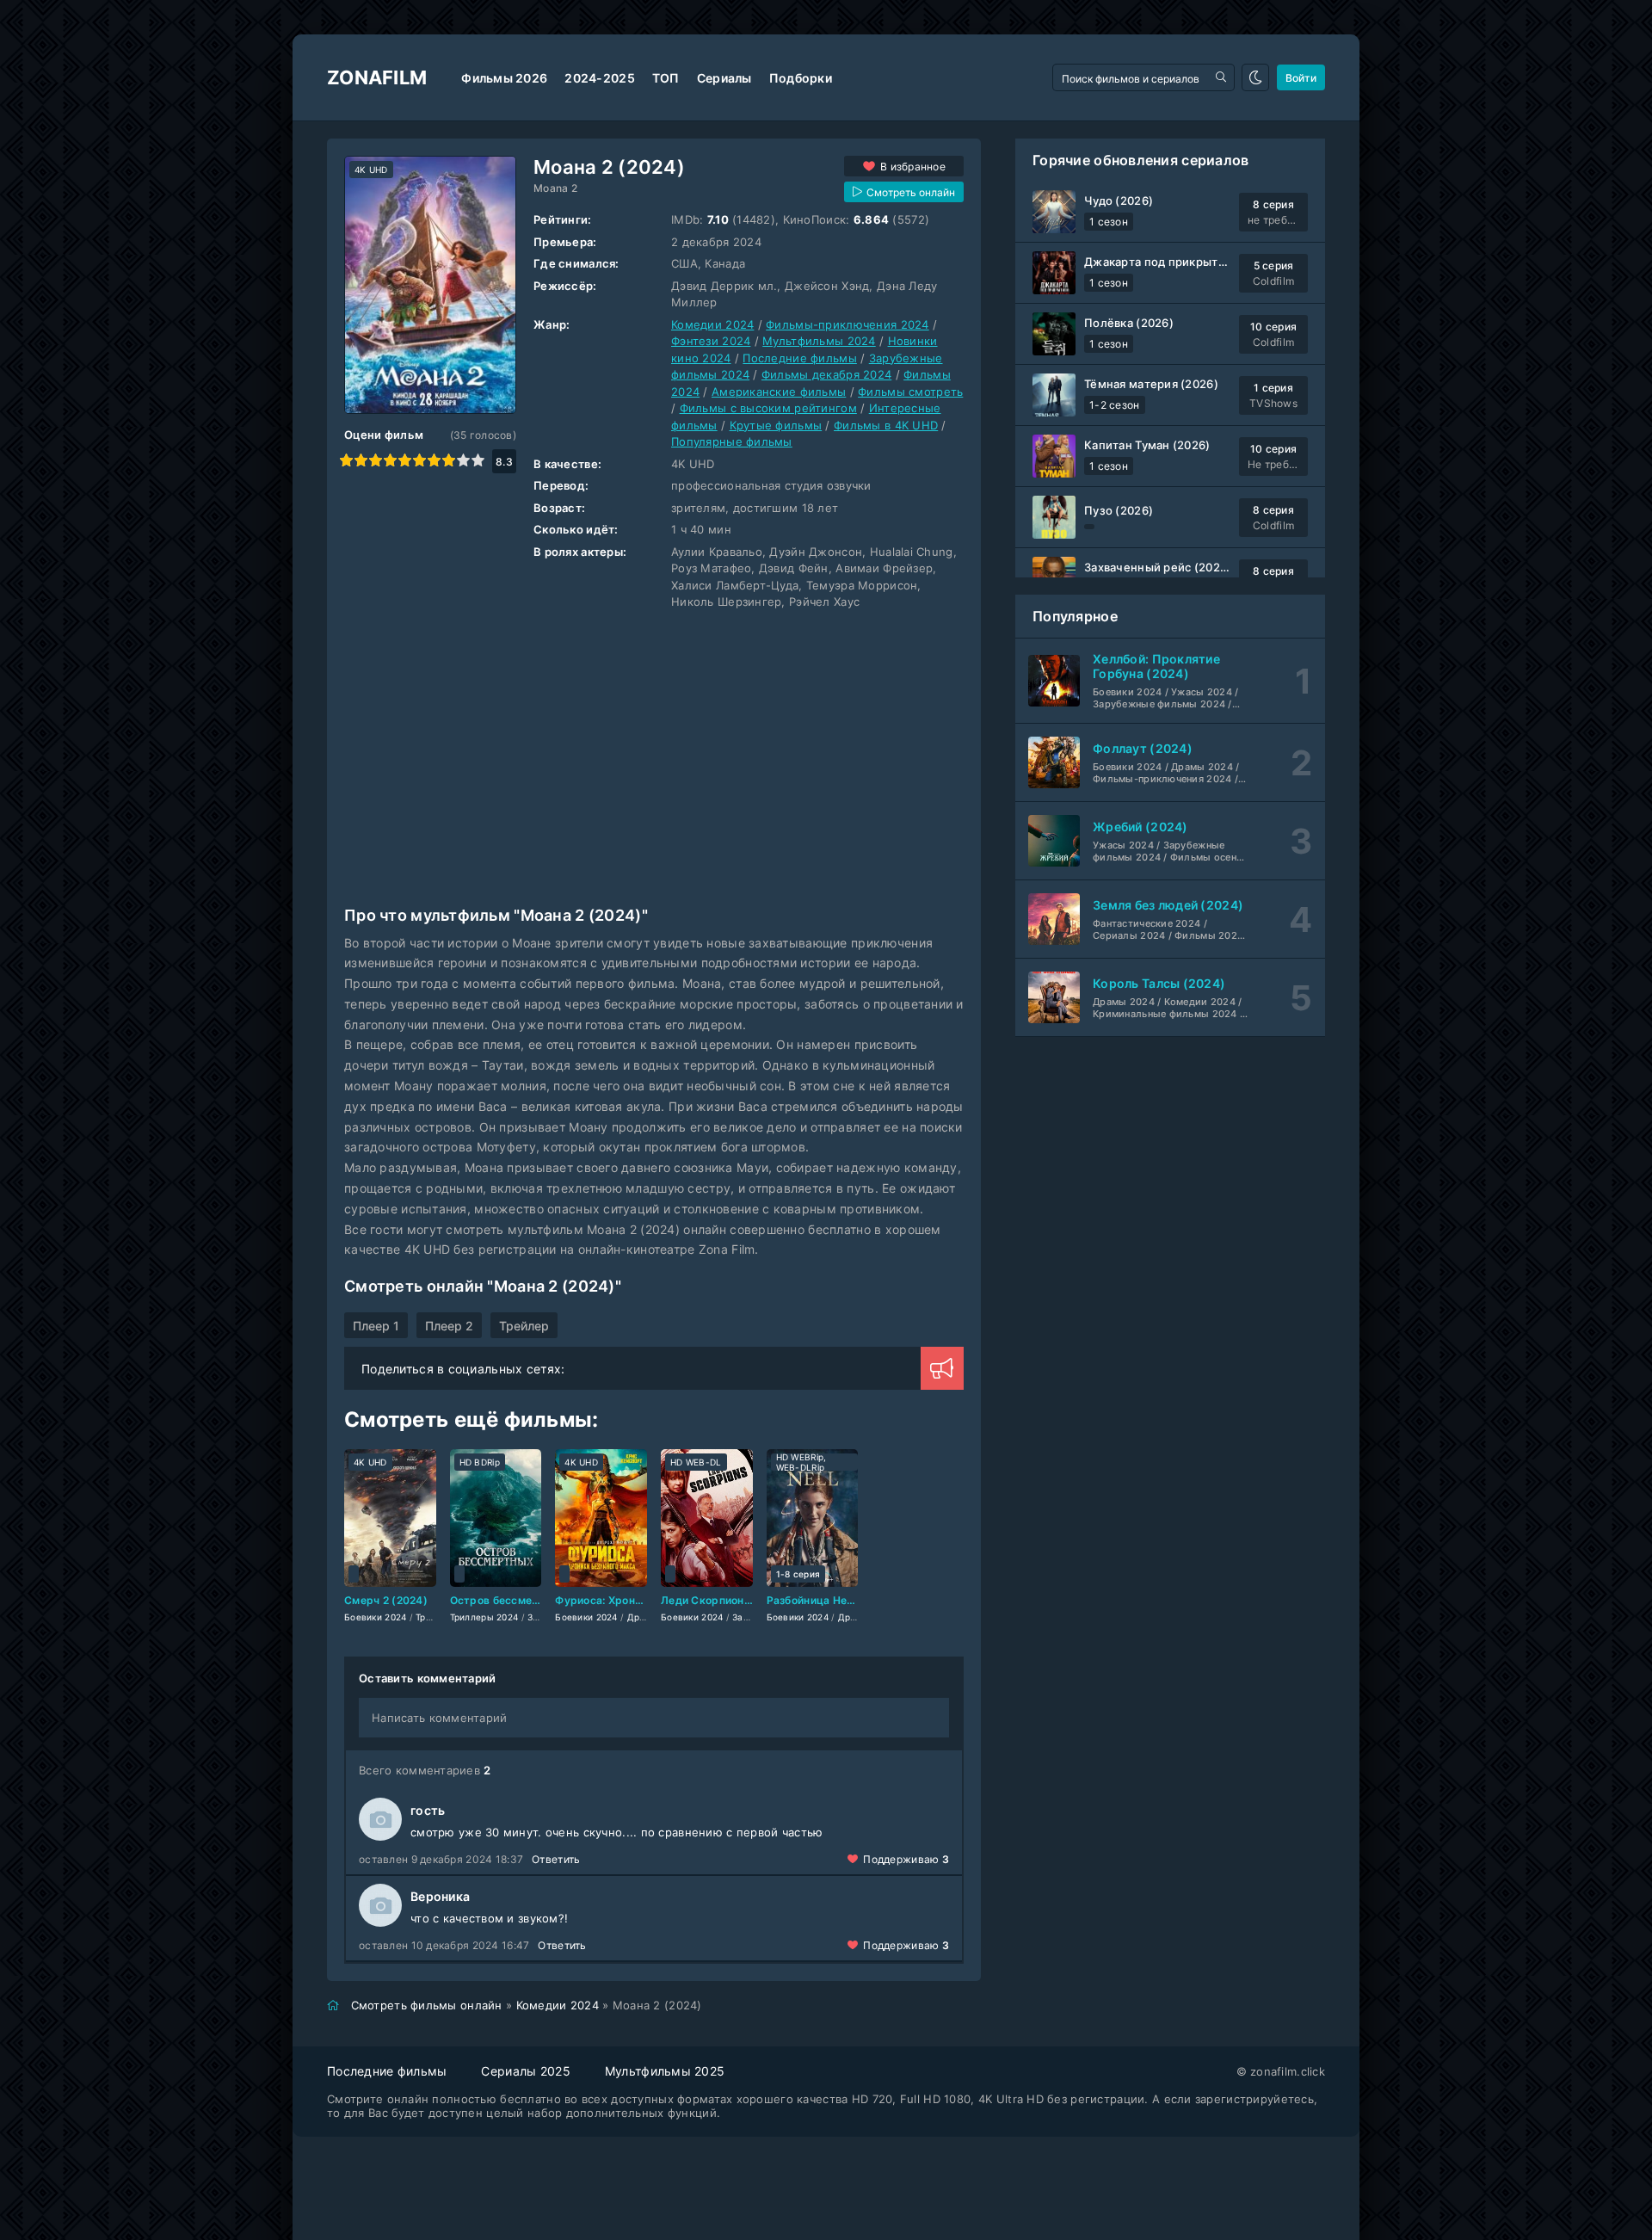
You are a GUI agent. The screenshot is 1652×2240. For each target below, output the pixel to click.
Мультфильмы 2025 (665, 2071)
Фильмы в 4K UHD (886, 425)
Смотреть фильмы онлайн (427, 2005)
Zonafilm (377, 77)
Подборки (801, 78)
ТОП (666, 78)
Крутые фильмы (776, 425)
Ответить (556, 1859)
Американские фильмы (779, 392)
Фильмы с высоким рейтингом (768, 408)
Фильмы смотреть (910, 392)
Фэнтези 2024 (711, 341)
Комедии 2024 (712, 324)
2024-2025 (600, 78)
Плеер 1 (376, 1326)
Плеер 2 (449, 1326)
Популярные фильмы (732, 441)
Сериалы (724, 78)
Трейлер (524, 1326)
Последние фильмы (799, 358)
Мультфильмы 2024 (819, 341)
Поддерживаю (906, 1859)
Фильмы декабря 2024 (826, 374)
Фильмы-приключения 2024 (847, 324)
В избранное (913, 167)
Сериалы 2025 (525, 2071)
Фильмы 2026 (504, 78)
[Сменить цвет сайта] (1255, 77)
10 (478, 460)
